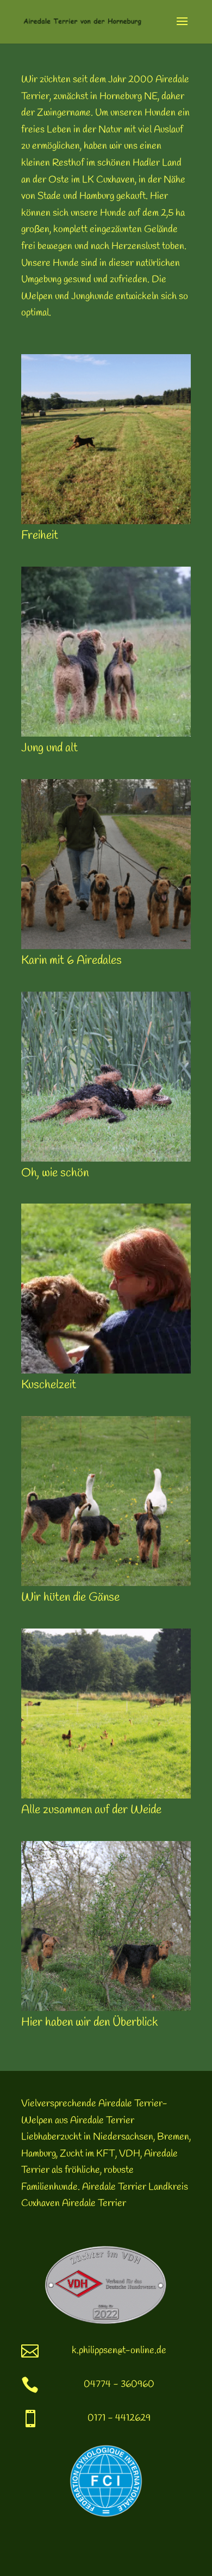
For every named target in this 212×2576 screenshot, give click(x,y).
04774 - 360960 (119, 2384)
